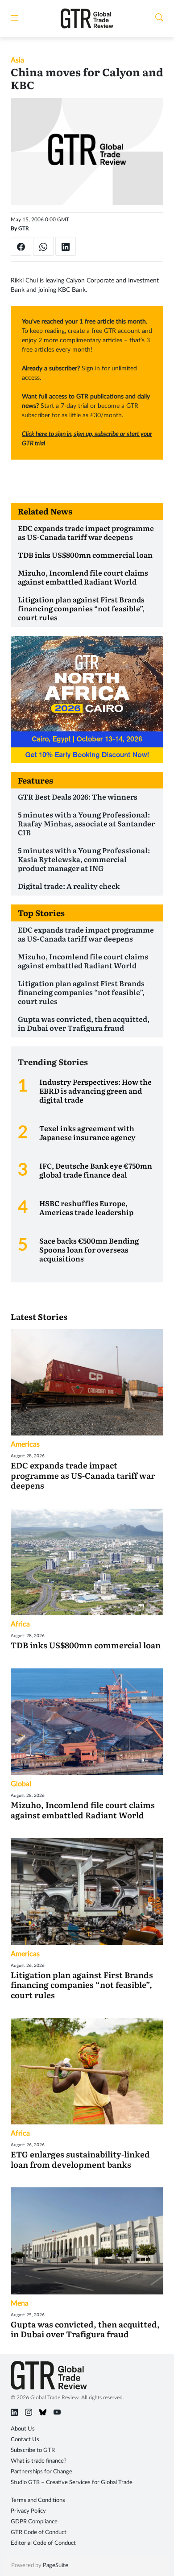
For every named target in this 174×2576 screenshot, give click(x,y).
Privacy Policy (28, 2511)
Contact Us (25, 2440)
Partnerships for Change (41, 2472)
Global (21, 1784)
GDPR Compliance (34, 2522)
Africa (20, 1624)
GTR (24, 228)
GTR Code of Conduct (39, 2532)
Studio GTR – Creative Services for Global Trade (72, 2483)
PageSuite (56, 2566)
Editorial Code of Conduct (43, 2543)
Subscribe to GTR (33, 2450)
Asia (17, 60)
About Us (23, 2429)
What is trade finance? (39, 2461)
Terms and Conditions (38, 2500)
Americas (25, 1444)
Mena (20, 2303)
